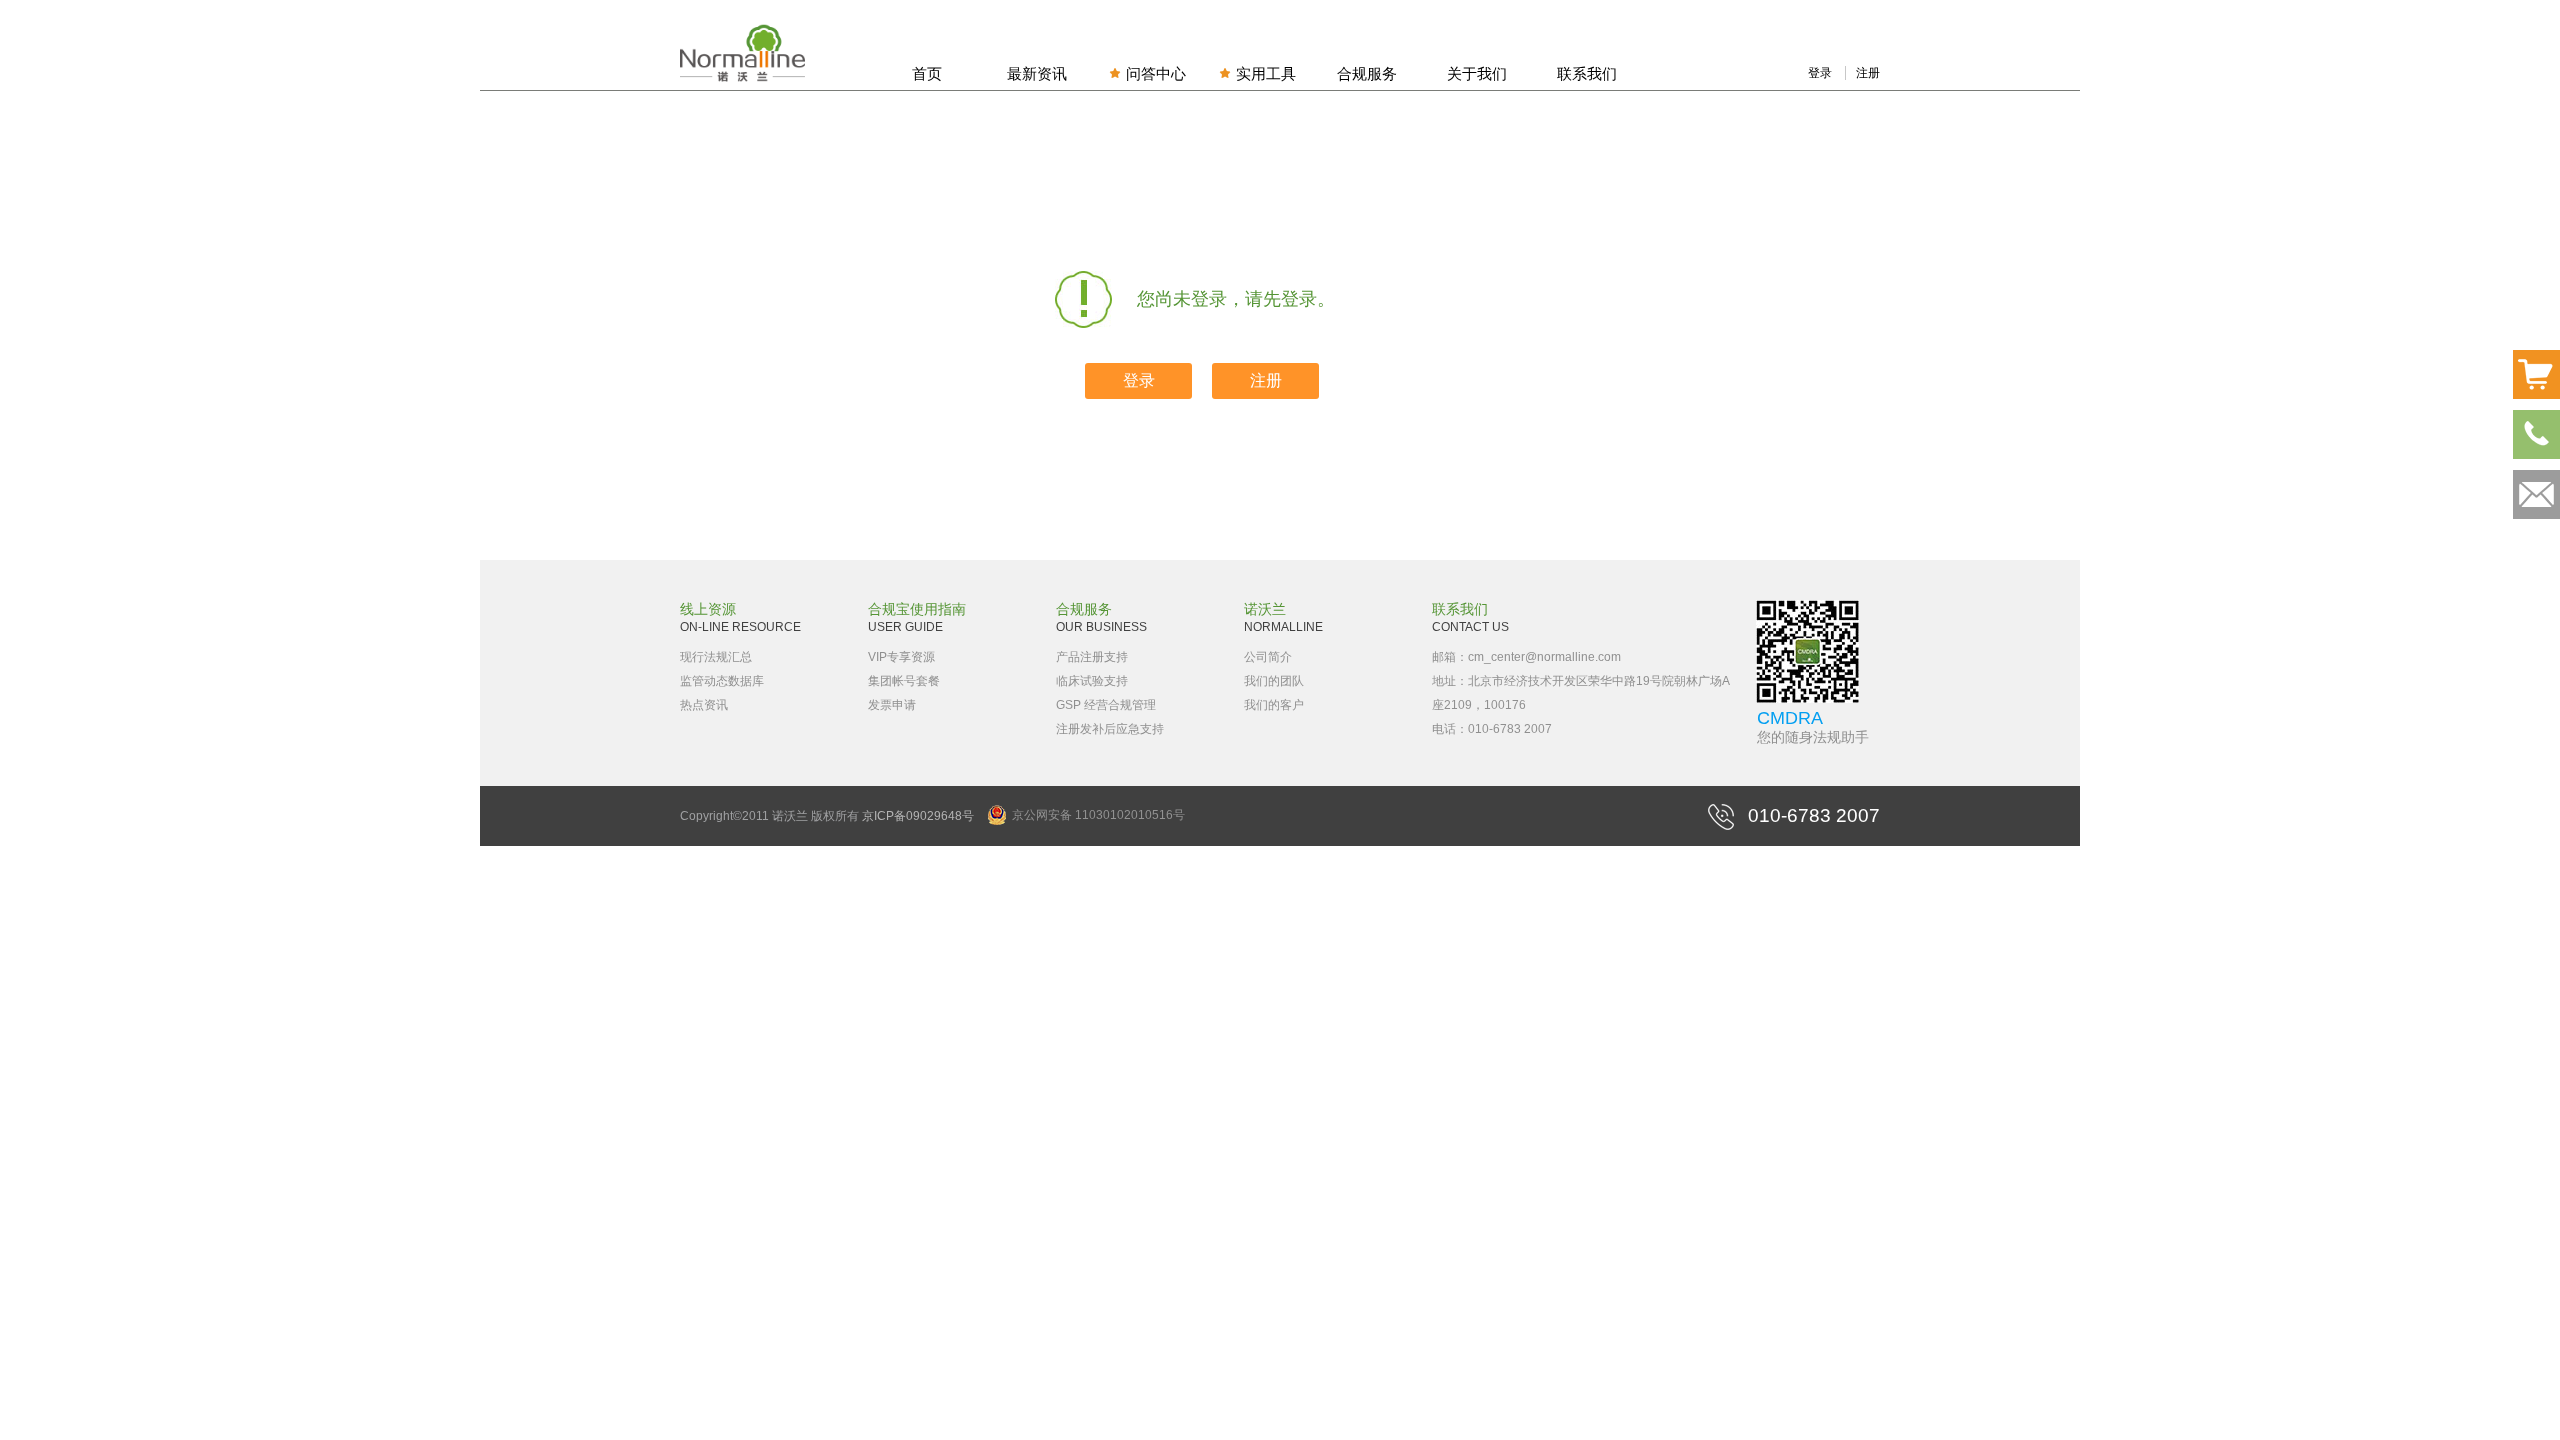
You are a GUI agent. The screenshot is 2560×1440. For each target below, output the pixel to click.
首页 (927, 73)
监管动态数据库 (722, 681)
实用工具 (1266, 73)
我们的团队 (1274, 681)
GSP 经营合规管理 (1106, 705)
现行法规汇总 (716, 657)
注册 (1868, 73)
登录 (1820, 73)
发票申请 (892, 705)
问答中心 (1156, 73)
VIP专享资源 (901, 657)
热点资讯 (704, 705)
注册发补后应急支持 (1110, 729)
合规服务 (1367, 73)
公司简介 (1268, 657)
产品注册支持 (1092, 657)
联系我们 (1587, 73)
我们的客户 (1274, 705)
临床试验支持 (1092, 681)
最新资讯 (1037, 73)
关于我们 (1477, 73)
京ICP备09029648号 (918, 816)
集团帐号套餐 (904, 681)
